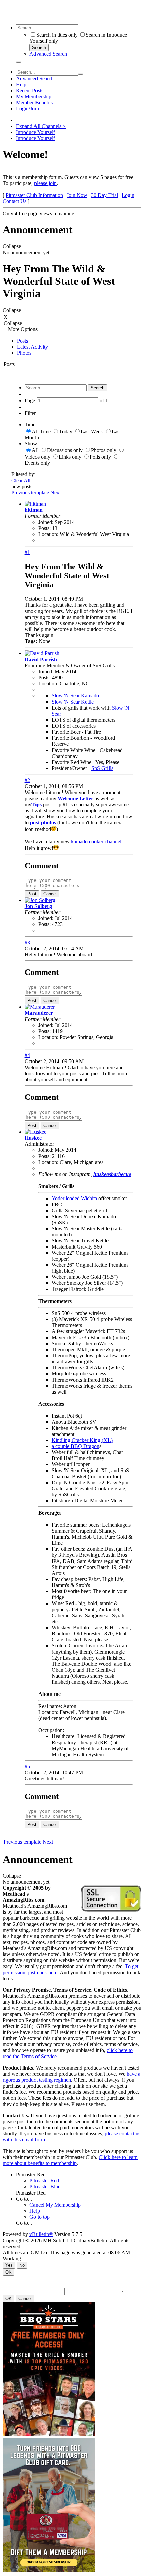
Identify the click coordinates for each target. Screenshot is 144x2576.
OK (9, 2272)
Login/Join (27, 109)
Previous (21, 492)
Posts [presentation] (23, 341)
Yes (9, 2265)
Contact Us (15, 201)
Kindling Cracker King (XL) (82, 1440)
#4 (27, 1055)
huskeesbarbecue (112, 1174)
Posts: (44, 528)
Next (55, 492)
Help (21, 84)
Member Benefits (34, 103)
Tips (37, 804)
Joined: (46, 522)
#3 (27, 942)
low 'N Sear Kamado (77, 696)
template (40, 492)
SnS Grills (102, 768)
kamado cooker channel (96, 841)
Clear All (21, 480)
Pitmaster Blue (45, 2187)
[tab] (79, 341)
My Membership (34, 97)
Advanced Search (48, 54)
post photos (43, 823)
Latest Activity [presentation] (32, 347)
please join (45, 183)
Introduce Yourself (35, 132)
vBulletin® (41, 2234)
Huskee (33, 1138)
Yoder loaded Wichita (74, 1198)
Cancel (50, 894)
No (22, 2265)
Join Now (77, 195)
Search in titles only (57, 35)
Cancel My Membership (55, 2205)
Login (128, 195)
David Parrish (41, 659)
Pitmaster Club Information (34, 195)
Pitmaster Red (31, 2175)
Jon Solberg (38, 906)
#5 (27, 1767)
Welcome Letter (76, 798)
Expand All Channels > (41, 126)
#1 (27, 552)
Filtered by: (23, 474)
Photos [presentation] (24, 353)
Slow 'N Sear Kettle (73, 702)
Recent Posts (30, 91)
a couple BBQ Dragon (76, 1446)
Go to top (40, 2217)
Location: (48, 534)
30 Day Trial (104, 195)
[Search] (19, 62)
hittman (34, 510)
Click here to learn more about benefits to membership (70, 2160)
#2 (27, 780)
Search (39, 48)
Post (32, 894)
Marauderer (39, 1013)
